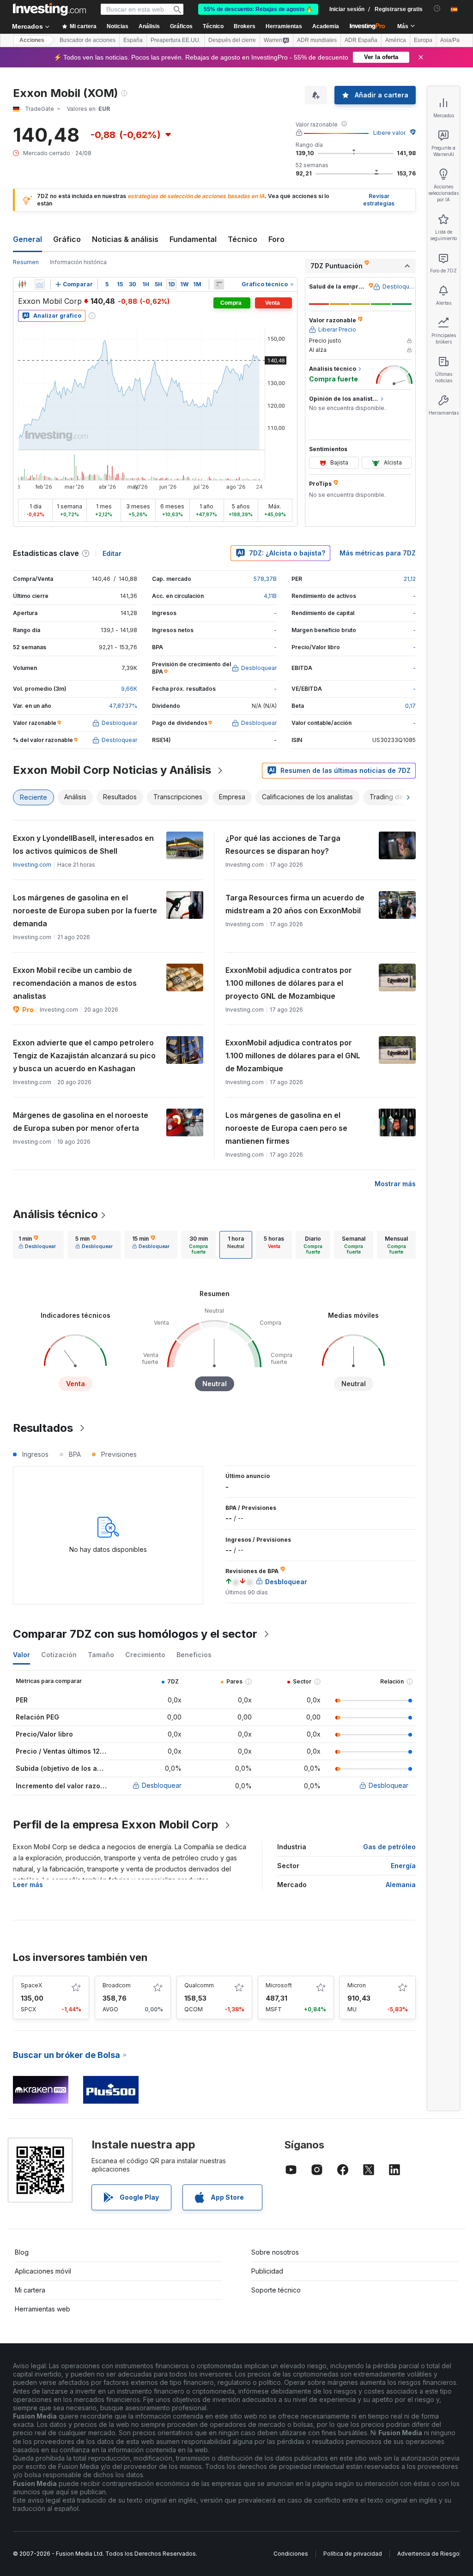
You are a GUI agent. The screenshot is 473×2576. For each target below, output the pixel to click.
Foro (276, 239)
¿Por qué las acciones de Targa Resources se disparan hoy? (283, 845)
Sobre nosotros (275, 2252)
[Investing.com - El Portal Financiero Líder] (49, 9)
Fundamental (193, 239)
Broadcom (117, 1985)
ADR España (361, 40)
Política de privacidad (353, 2554)
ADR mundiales (317, 40)
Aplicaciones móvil (43, 2271)
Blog (22, 2252)
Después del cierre (232, 40)
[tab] (37, 1245)
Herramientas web (42, 2309)
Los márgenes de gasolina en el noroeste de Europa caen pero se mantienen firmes (286, 1128)
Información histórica (78, 262)
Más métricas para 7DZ (378, 553)
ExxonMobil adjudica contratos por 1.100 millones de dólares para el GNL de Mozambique (293, 1056)
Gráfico (67, 239)
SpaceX (31, 1985)
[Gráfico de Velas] (22, 284)
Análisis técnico (55, 1214)
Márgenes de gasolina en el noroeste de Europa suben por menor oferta (81, 1122)
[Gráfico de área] (40, 284)
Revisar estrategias (379, 200)
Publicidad (267, 2271)
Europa (423, 40)
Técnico (243, 239)
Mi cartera (30, 2290)
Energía (403, 1866)
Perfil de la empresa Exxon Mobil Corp (116, 1825)
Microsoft (279, 1985)
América (396, 40)
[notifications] (437, 9)
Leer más (28, 1885)
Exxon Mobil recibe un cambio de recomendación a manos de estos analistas (75, 983)
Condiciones (291, 2554)
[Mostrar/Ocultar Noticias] (219, 284)
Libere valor (389, 133)
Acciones (32, 40)
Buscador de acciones (88, 40)
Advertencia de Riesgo (428, 2554)
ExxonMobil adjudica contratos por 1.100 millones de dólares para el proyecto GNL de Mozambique (289, 983)
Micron (357, 1985)
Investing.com (32, 865)
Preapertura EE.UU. (176, 40)
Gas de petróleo (389, 1847)
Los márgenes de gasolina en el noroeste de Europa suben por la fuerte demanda (85, 911)
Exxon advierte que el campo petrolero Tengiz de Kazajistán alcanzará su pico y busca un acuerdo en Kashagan (84, 1056)
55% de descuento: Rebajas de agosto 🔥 (258, 9)
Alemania (401, 1885)
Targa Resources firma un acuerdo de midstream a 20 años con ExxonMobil (295, 904)
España (133, 40)
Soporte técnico (276, 2290)
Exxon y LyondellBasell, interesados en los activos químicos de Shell (83, 845)
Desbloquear (162, 1785)
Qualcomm (199, 1985)
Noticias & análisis (125, 239)
